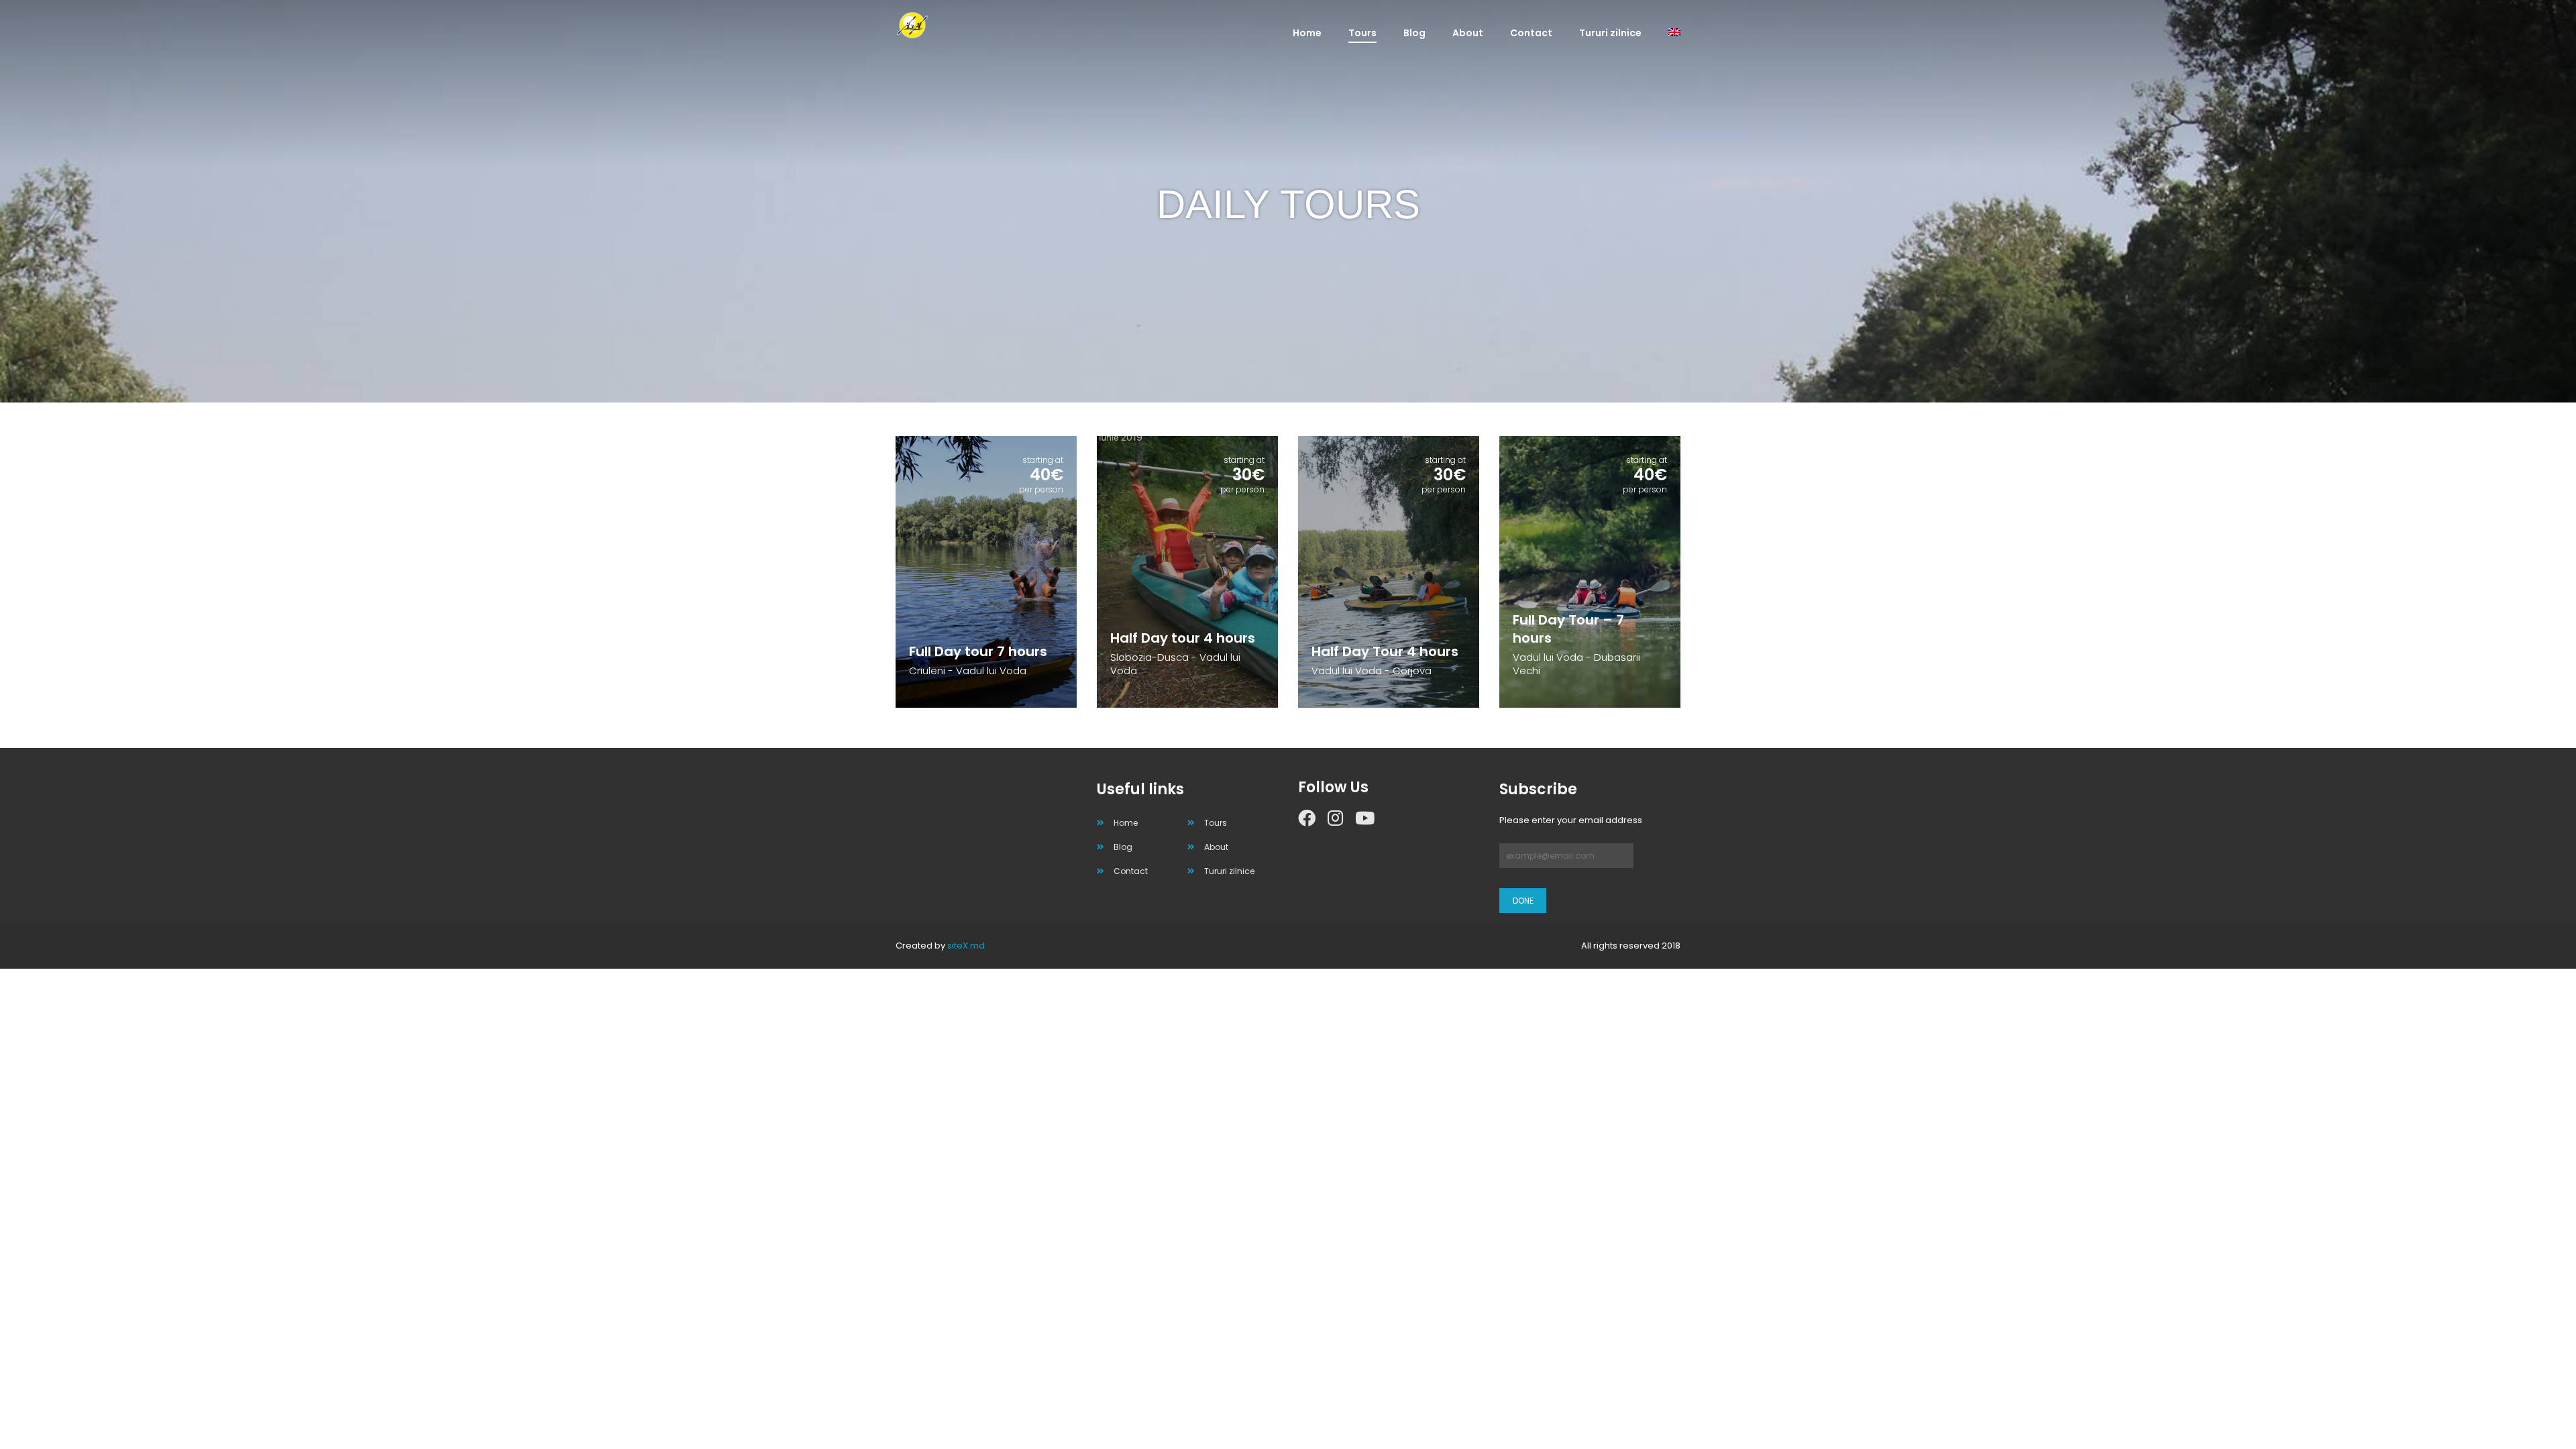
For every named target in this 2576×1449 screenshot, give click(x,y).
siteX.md (966, 946)
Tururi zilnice (1610, 33)
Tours (1362, 33)
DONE (1523, 901)
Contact (1531, 33)
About (1468, 33)
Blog (1414, 33)
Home (1307, 33)
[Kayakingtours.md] (953, 25)
